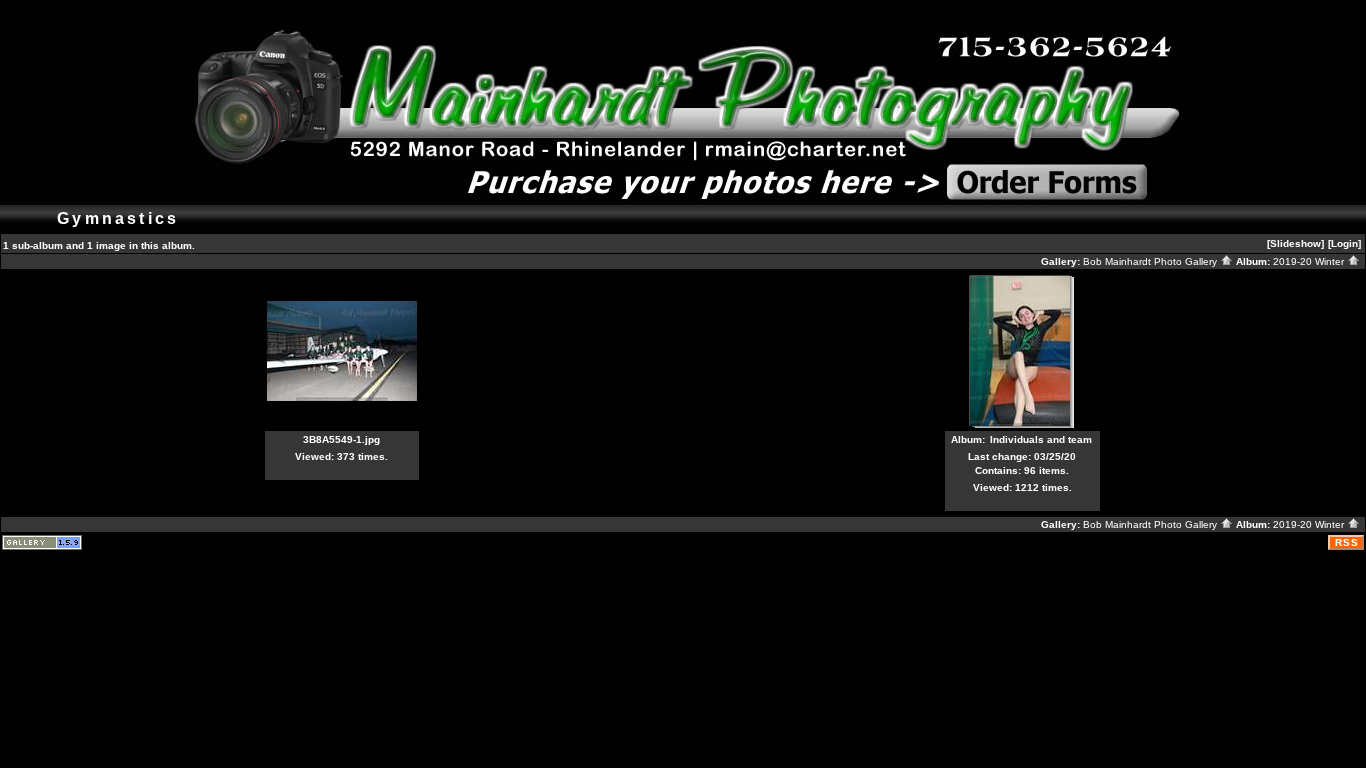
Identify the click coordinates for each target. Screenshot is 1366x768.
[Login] (1344, 243)
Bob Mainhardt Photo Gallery (1151, 261)
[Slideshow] (1295, 243)
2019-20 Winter (1310, 261)
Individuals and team (1041, 439)
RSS (1347, 542)
